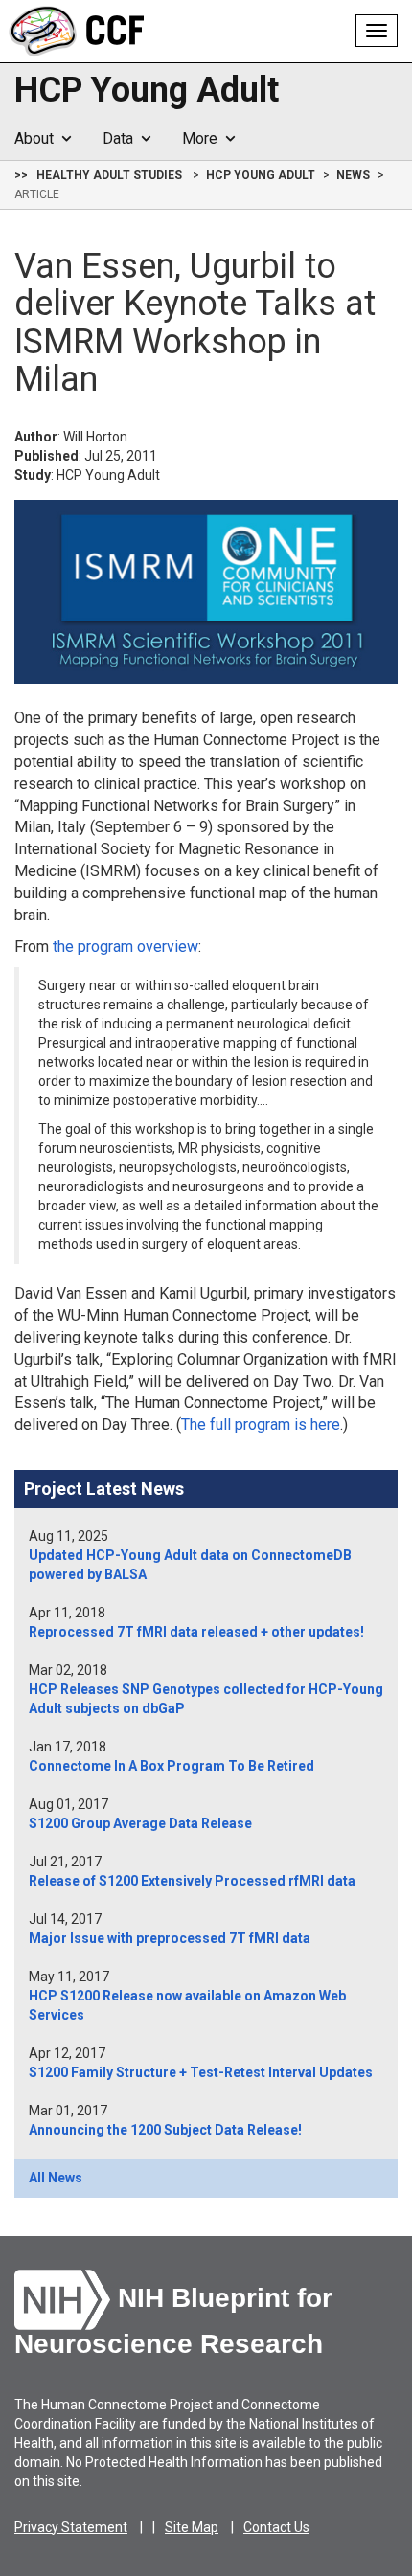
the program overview (126, 947)
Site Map (192, 2527)
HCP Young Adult (147, 91)
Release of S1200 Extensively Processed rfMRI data (192, 1881)
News (353, 175)
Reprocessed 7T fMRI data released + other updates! (196, 1632)
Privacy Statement (71, 2527)
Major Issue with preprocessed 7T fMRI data (170, 1938)
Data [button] (122, 138)
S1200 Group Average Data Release (140, 1823)
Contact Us (276, 2527)
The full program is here (261, 1424)
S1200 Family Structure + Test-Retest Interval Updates (201, 2072)
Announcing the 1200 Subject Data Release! (165, 2130)
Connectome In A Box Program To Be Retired (172, 1766)
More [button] (204, 138)
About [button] (38, 138)
